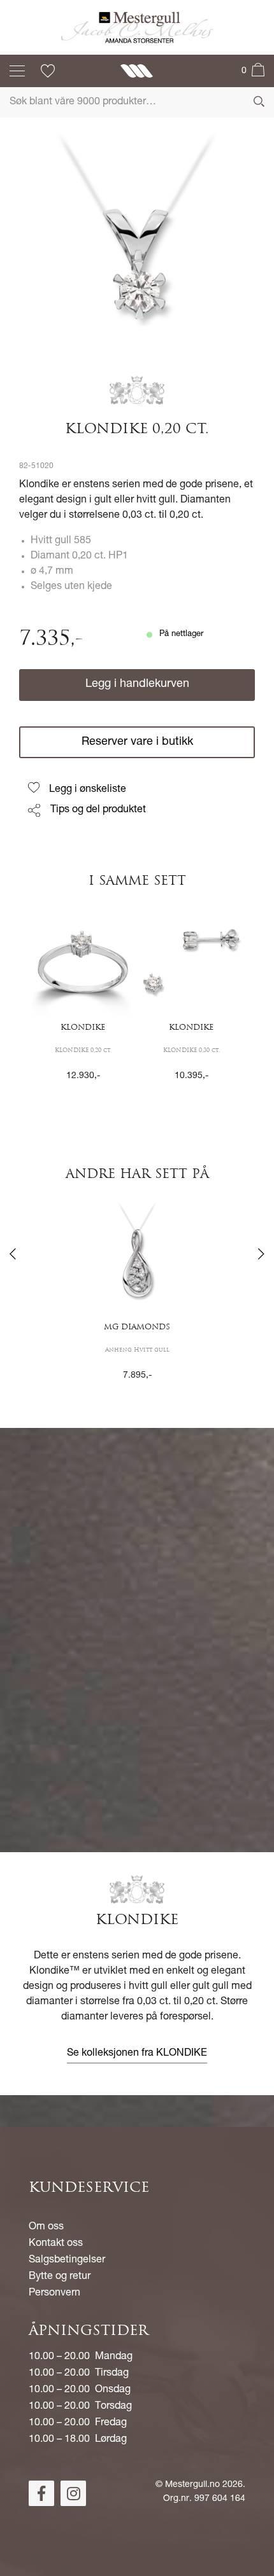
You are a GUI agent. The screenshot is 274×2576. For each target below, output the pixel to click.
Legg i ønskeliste (88, 790)
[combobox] (137, 102)
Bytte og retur (60, 2277)
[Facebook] (41, 2493)
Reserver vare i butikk (137, 742)
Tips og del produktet (98, 810)
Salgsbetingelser (67, 2261)
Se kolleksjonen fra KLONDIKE (137, 2054)
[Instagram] (73, 2493)
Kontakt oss (56, 2244)
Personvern (54, 2294)
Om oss (46, 2227)
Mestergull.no (192, 2485)
